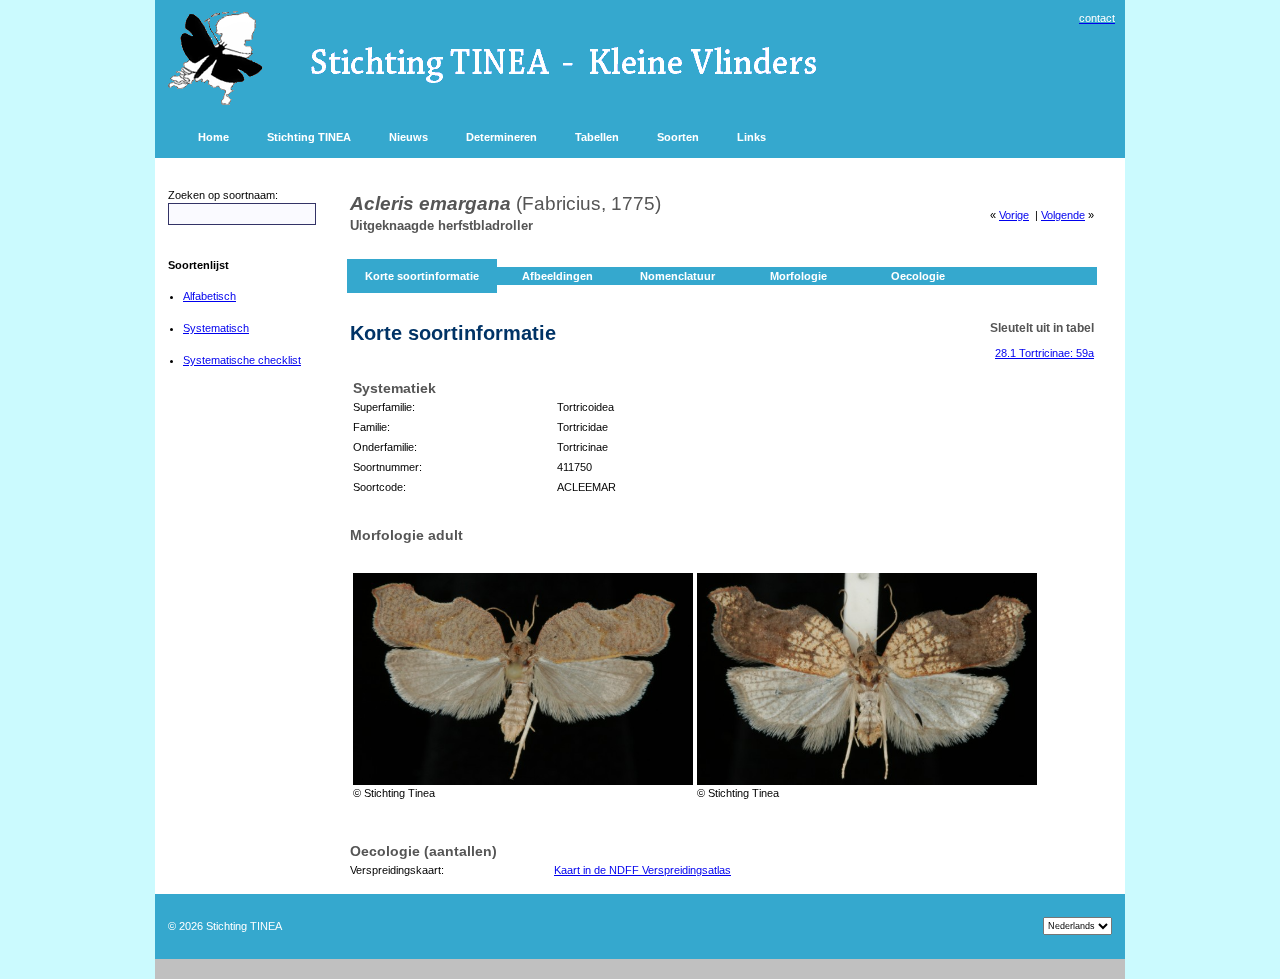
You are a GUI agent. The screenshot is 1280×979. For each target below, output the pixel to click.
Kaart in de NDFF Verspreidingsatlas (642, 870)
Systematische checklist (242, 360)
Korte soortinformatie (422, 276)
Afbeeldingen (557, 276)
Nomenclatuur (677, 276)
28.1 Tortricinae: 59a (1044, 353)
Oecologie (918, 276)
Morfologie (798, 276)
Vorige (1014, 215)
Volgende (1063, 215)
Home (213, 137)
